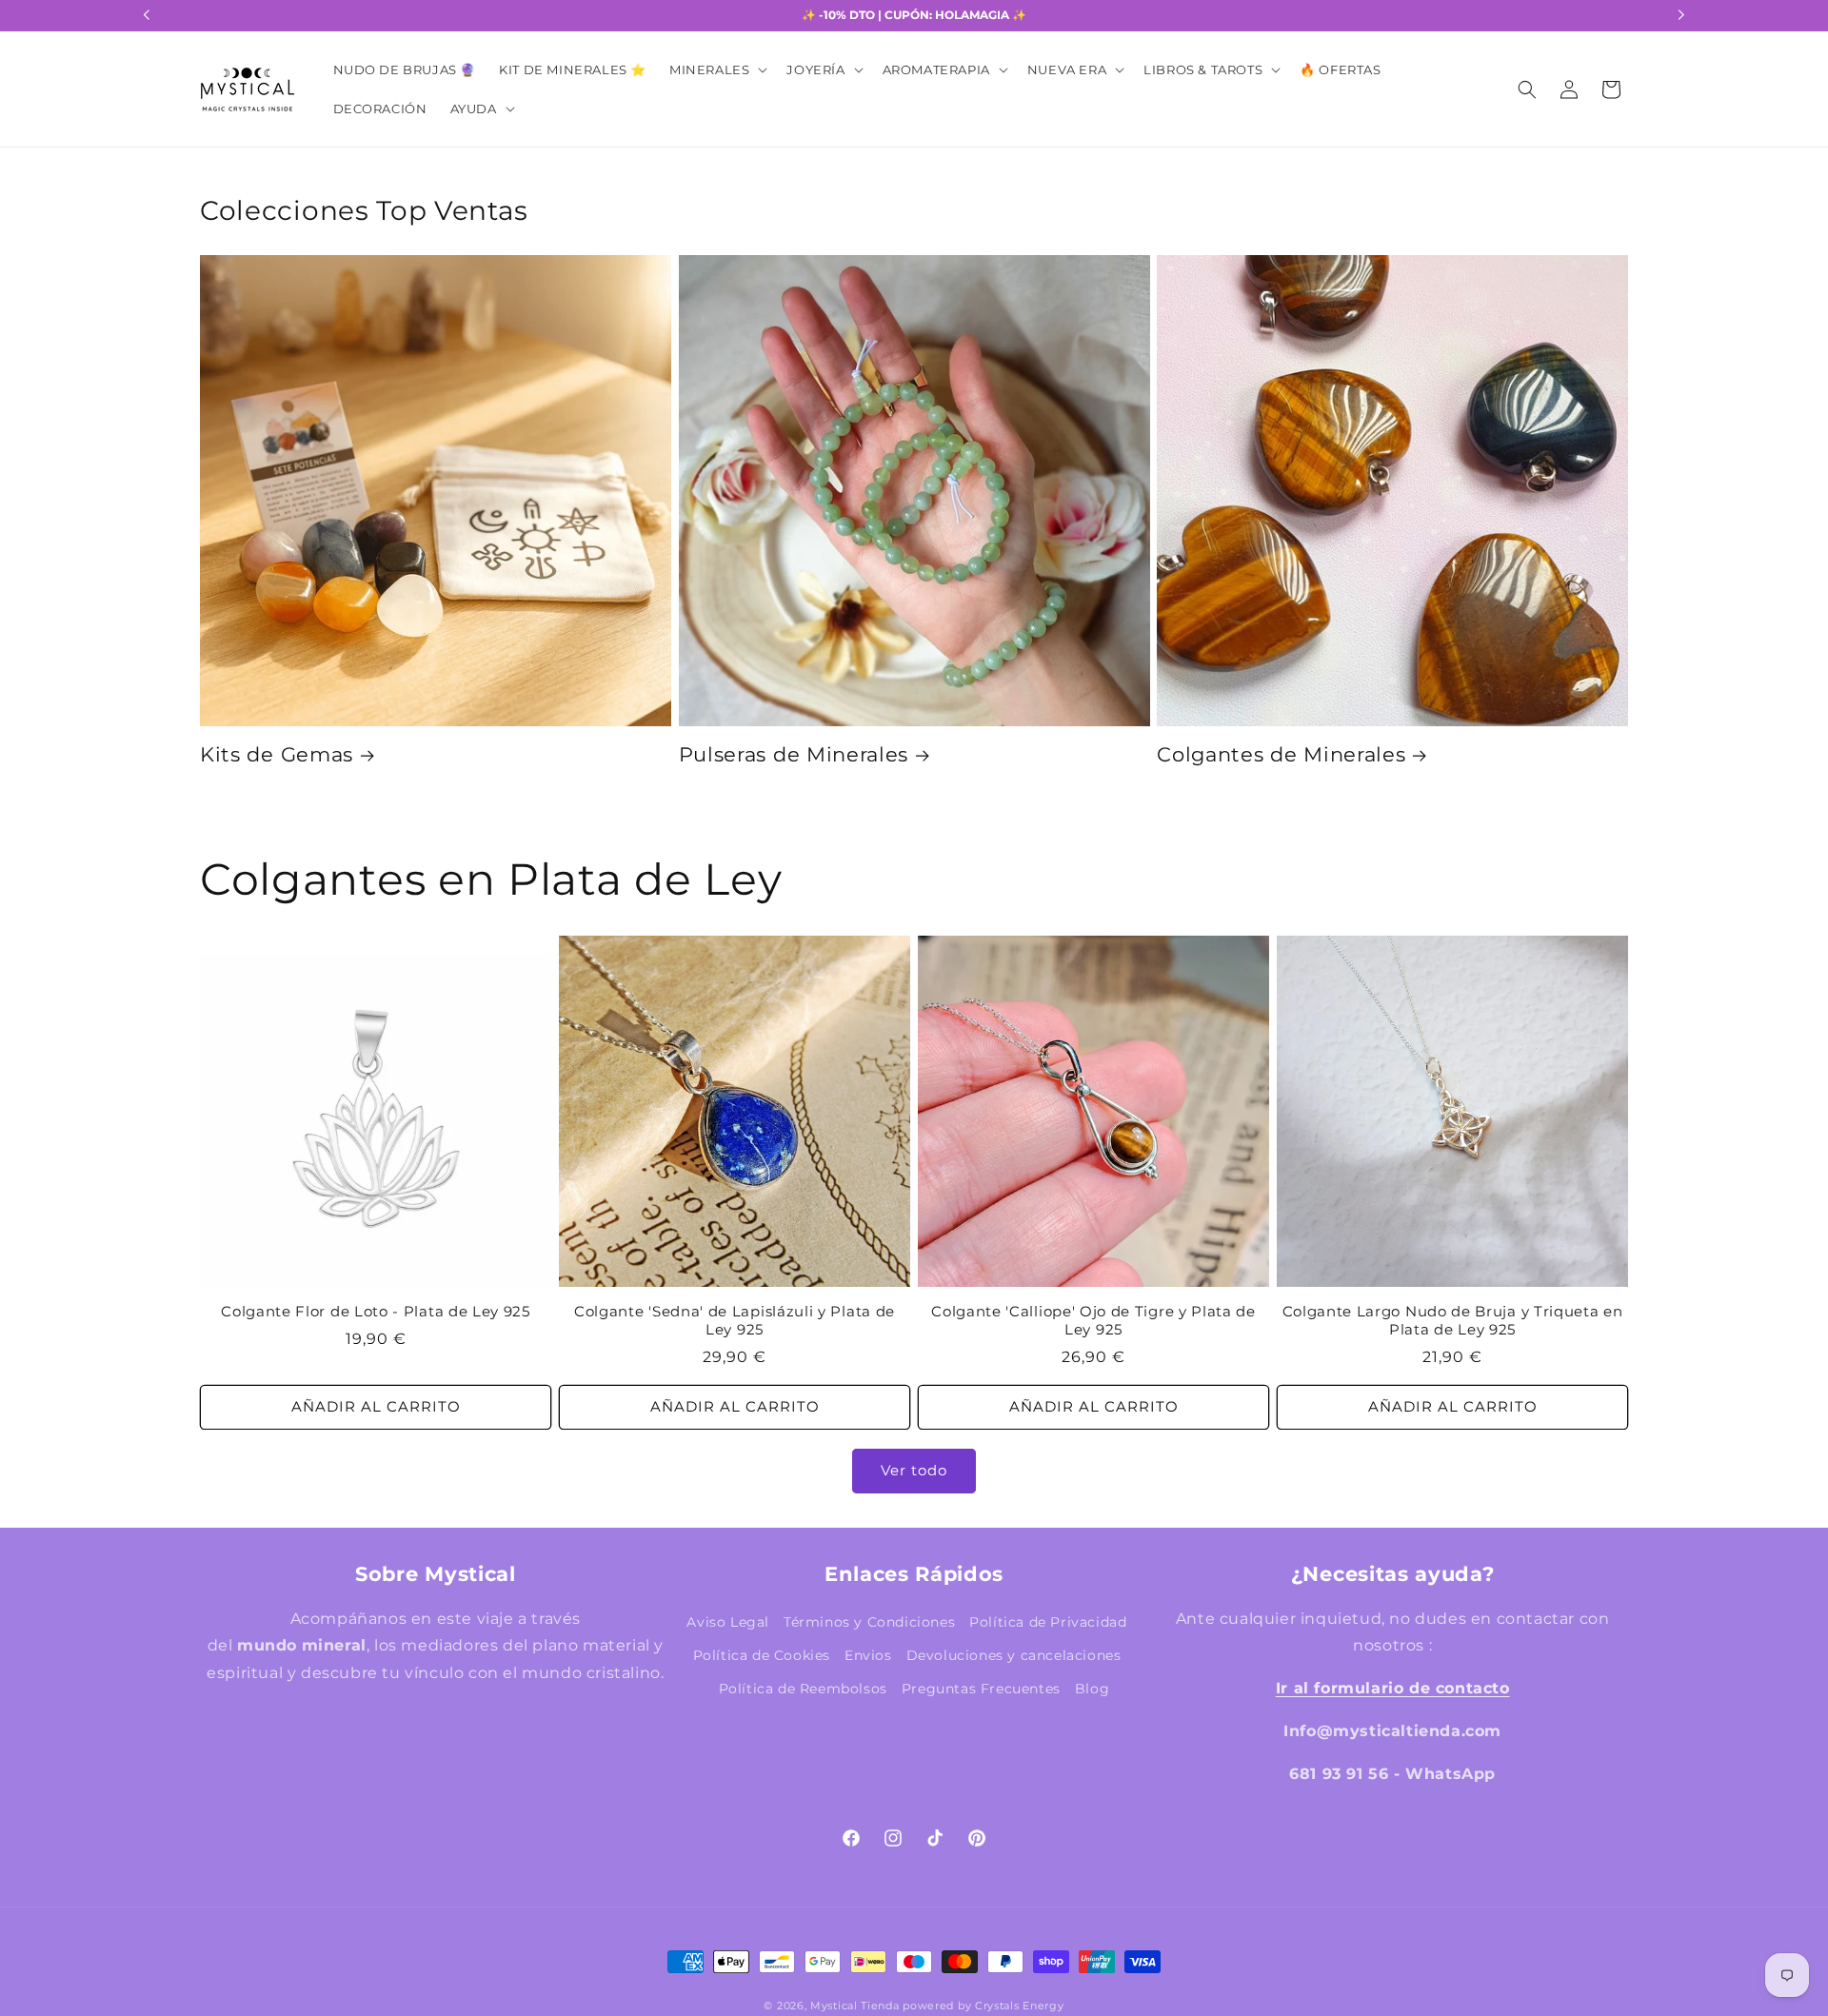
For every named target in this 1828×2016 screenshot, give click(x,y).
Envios (868, 1655)
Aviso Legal (728, 1622)
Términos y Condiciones (869, 1622)
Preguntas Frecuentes (981, 1689)
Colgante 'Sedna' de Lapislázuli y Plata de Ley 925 (735, 1321)
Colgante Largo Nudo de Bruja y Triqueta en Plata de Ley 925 (1453, 1321)
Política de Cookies (762, 1655)
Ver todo (914, 1470)
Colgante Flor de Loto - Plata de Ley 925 (376, 1312)
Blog (1092, 1689)
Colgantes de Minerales (1281, 754)
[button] (716, 70)
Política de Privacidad (1048, 1622)
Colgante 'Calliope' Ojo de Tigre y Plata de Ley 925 (1093, 1321)
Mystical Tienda (855, 2006)
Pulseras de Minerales (794, 754)
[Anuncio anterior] (147, 15)
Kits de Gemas (277, 754)
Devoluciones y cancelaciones (1014, 1655)
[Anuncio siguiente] (1681, 15)
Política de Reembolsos (803, 1689)
